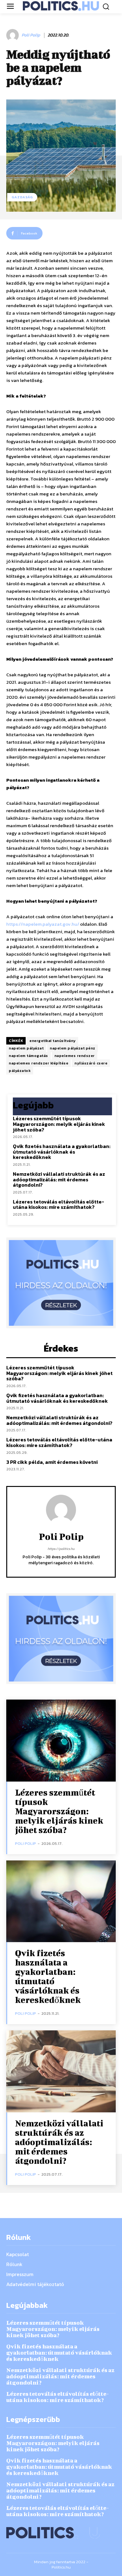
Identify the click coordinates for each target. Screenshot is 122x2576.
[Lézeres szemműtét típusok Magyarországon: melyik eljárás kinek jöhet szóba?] (61, 1741)
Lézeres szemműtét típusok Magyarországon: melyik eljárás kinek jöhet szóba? (59, 1124)
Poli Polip (31, 35)
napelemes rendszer (75, 1056)
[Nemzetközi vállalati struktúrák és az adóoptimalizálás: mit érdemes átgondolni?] (61, 2071)
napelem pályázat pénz (73, 1048)
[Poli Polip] (13, 35)
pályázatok (20, 1071)
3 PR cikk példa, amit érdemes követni (52, 1462)
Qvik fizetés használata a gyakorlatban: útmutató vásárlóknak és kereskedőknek (62, 1152)
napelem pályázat (26, 1048)
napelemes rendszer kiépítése (38, 1063)
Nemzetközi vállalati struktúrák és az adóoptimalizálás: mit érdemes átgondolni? (59, 1179)
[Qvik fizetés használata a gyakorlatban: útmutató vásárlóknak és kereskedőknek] (61, 1901)
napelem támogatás (28, 1056)
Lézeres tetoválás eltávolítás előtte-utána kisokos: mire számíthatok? (58, 1204)
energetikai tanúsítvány (53, 1041)
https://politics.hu (61, 1549)
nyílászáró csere (91, 1063)
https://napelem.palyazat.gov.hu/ (43, 924)
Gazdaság (22, 197)
